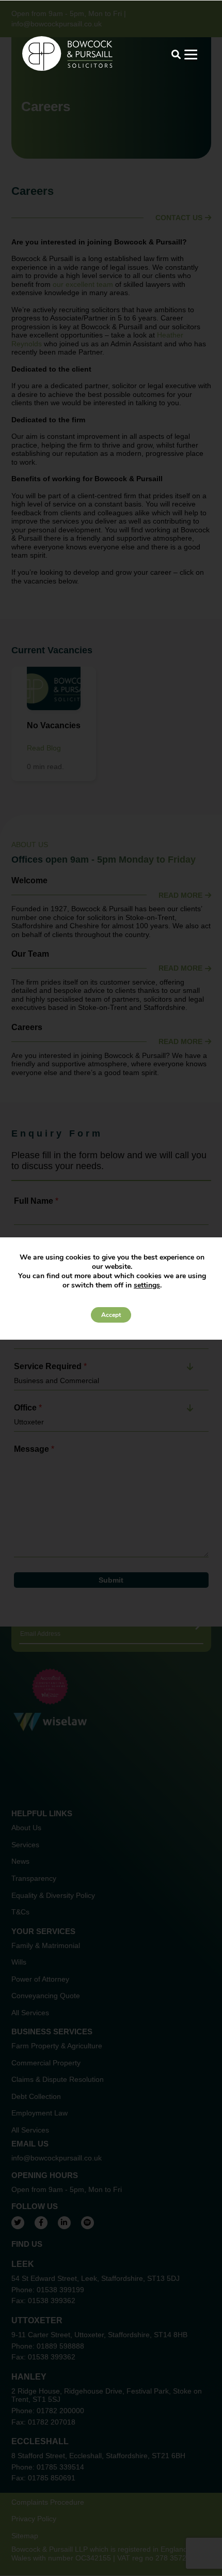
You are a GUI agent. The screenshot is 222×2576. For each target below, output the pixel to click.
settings (147, 1285)
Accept (111, 1315)
